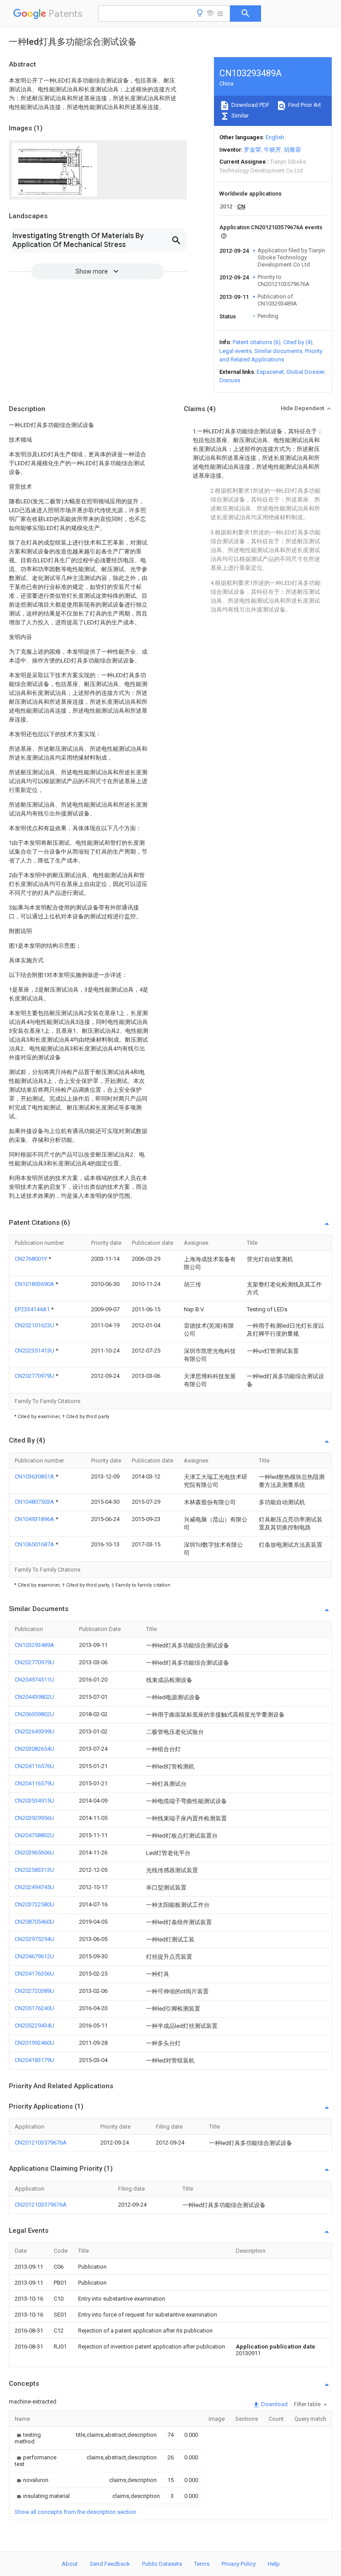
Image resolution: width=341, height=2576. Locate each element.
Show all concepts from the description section (75, 2512)
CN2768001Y (32, 1259)
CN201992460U (34, 2043)
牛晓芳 (272, 150)
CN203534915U (34, 1801)
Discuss (230, 380)
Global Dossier (305, 372)
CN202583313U (34, 1870)
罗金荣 (252, 150)
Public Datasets (162, 2564)
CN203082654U (34, 1749)
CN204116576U (34, 1766)
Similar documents (278, 351)
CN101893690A (35, 1284)
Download (274, 2404)
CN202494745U (34, 1887)
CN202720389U (34, 1991)
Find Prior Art (304, 105)
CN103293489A (34, 1645)
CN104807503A (35, 1502)
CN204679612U (34, 1956)
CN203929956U (34, 1818)
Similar (239, 116)
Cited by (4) (298, 342)
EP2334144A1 (33, 1309)
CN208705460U (34, 1922)
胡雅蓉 (292, 150)
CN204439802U (34, 1697)
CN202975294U (34, 1939)
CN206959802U (34, 1714)
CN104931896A (35, 1519)
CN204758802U (34, 1835)
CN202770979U (35, 1376)
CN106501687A (35, 1544)
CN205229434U (34, 2025)
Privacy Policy (239, 2564)
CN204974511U (34, 1680)
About (70, 2564)
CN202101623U (35, 1325)
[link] (35, 2438)
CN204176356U (34, 1974)
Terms (202, 2564)
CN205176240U (34, 2008)
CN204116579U (34, 1783)
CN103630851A (35, 1476)
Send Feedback (110, 2564)
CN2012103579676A (41, 2143)
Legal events (236, 351)
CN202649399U (34, 1731)
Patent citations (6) (257, 342)
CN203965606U (34, 1853)
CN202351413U (35, 1351)
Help (274, 2564)
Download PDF (250, 105)
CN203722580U (34, 1904)
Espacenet (270, 372)
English (275, 137)
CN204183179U (34, 2060)
